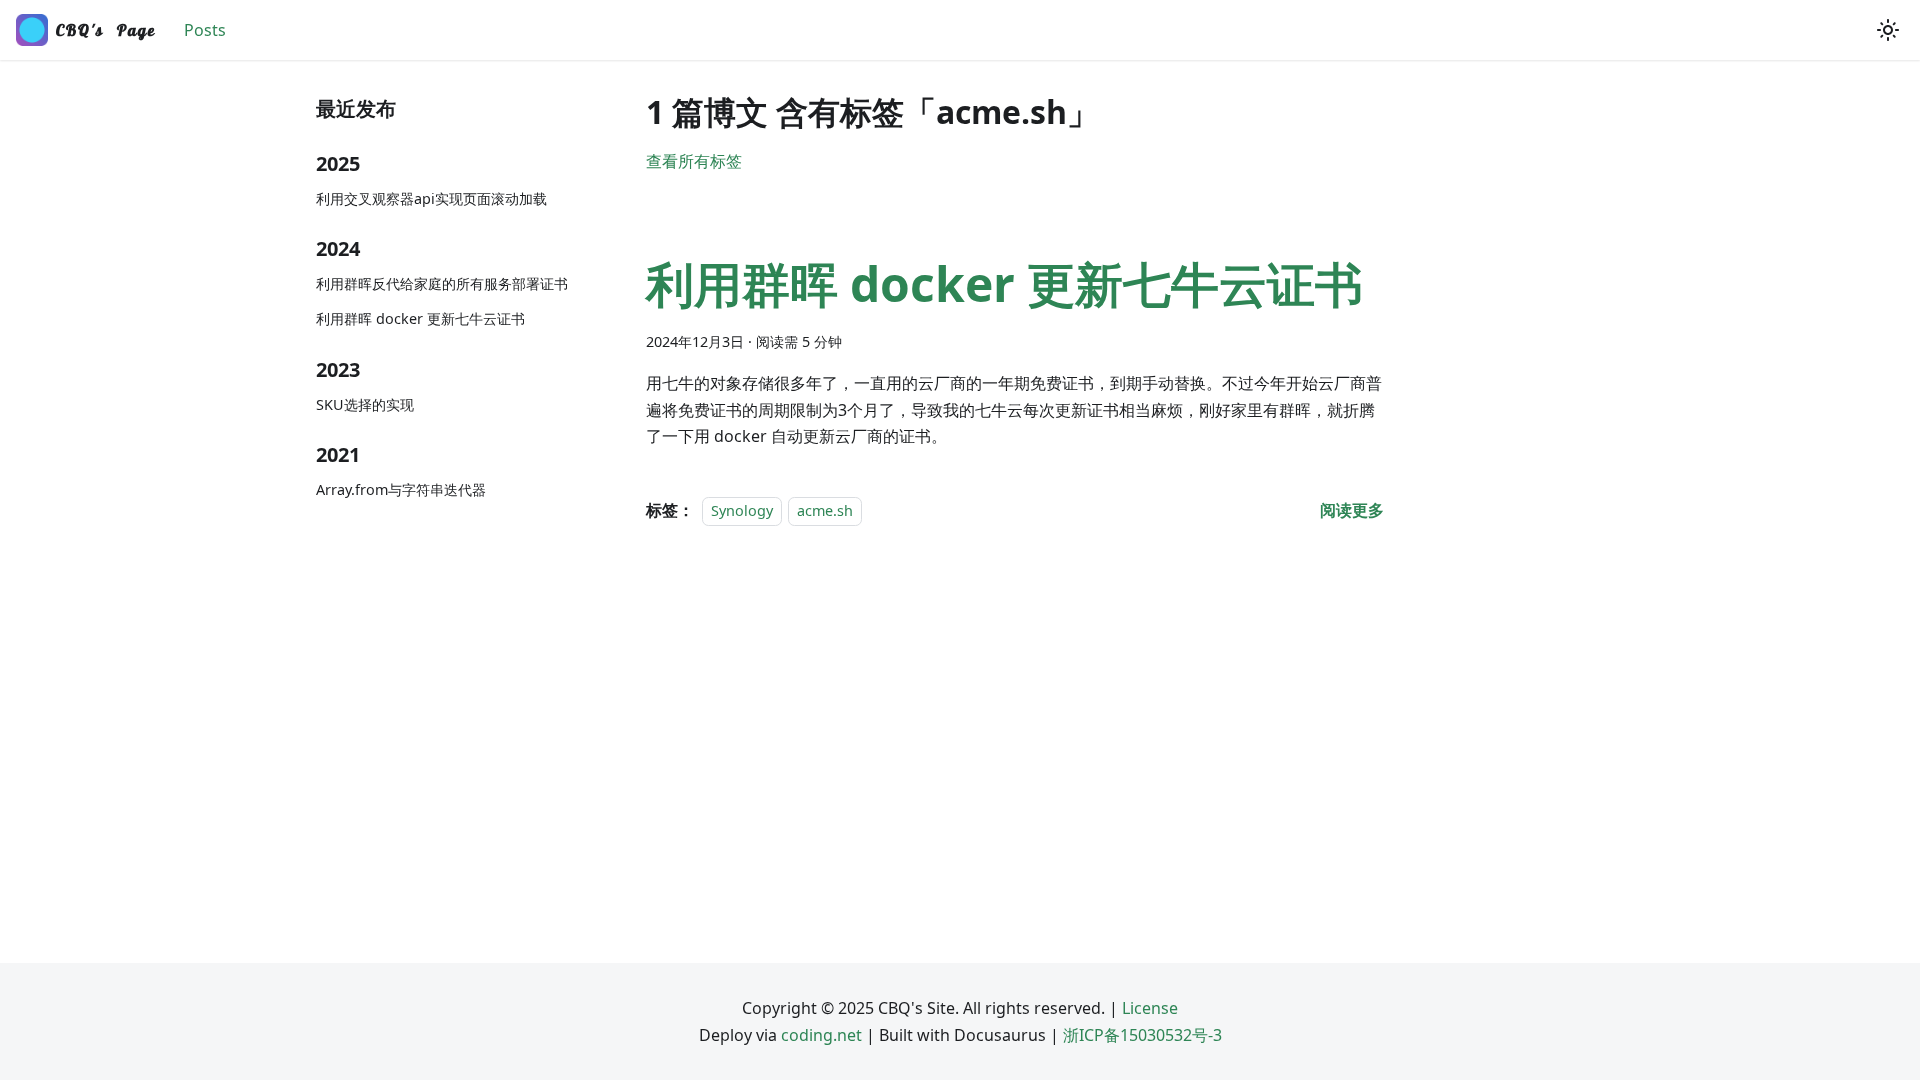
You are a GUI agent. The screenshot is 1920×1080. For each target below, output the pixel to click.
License (1150, 1008)
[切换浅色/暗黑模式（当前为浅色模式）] (1888, 30)
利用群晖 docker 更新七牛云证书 (420, 318)
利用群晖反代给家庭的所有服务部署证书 (442, 283)
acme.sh (825, 510)
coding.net (821, 1035)
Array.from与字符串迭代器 (401, 489)
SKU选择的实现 (365, 404)
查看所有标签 (694, 161)
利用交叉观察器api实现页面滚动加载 (431, 198)
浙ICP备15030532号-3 (1142, 1035)
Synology (742, 510)
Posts (205, 30)
